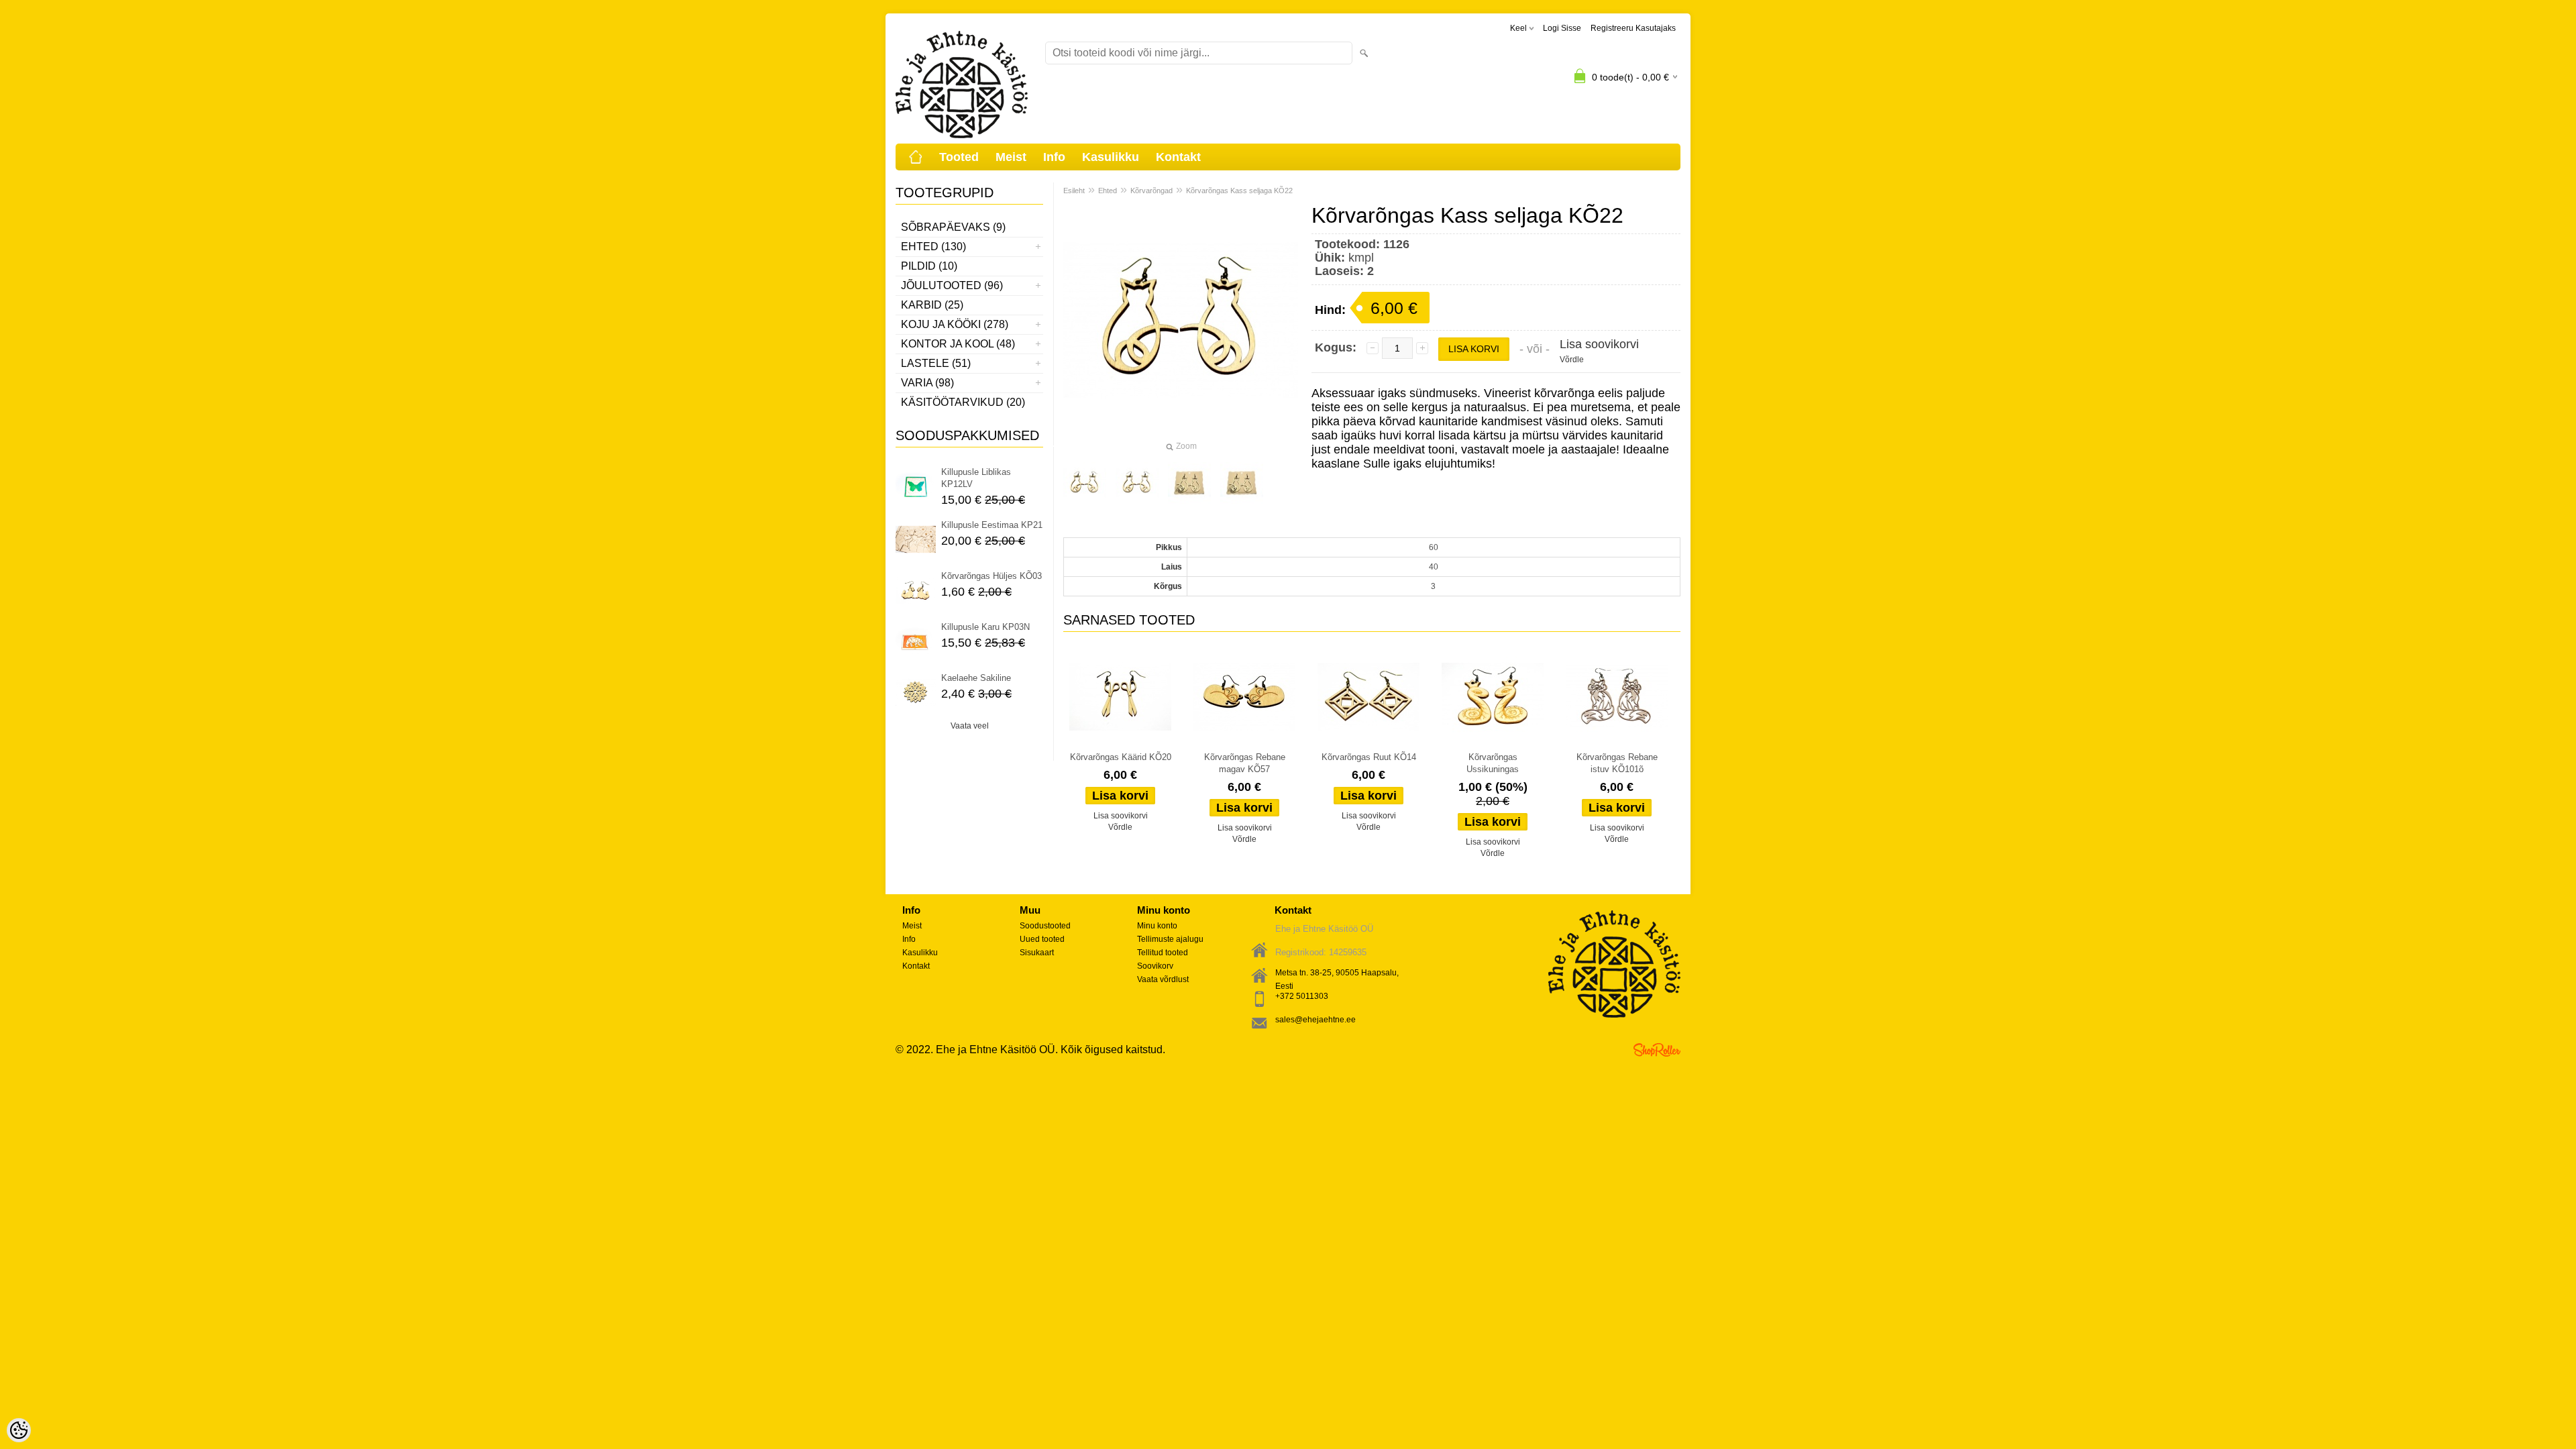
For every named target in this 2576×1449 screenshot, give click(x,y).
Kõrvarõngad (1151, 191)
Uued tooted (1042, 939)
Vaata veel (970, 726)
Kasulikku (1111, 157)
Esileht (1074, 191)
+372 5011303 (1302, 996)
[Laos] (1120, 697)
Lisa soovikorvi (1599, 344)
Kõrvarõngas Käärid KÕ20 (1121, 757)
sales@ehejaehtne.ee (1316, 1020)
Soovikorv (1155, 966)
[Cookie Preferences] (19, 1430)
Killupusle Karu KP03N (985, 627)
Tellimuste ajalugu (1170, 939)
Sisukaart (1037, 953)
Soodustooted (1045, 926)
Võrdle (1572, 360)
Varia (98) (927, 383)
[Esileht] (916, 157)
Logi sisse (1562, 28)
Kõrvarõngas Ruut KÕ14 (1369, 757)
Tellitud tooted (1163, 953)
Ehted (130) (933, 247)
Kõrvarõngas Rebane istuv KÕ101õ (1617, 763)
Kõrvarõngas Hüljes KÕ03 (991, 576)
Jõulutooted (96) (952, 285)
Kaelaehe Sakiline (976, 678)
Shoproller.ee (1657, 1050)
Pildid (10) (929, 266)
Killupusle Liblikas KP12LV (976, 478)
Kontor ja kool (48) (958, 344)
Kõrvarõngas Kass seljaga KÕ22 (1239, 191)
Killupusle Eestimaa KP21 (992, 525)
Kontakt (1178, 157)
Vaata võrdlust (1163, 979)
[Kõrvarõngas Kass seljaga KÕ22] (1085, 483)
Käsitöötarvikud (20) (963, 402)
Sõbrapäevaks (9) (953, 227)
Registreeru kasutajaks (1633, 28)
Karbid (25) (932, 305)
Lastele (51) (936, 363)
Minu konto (1157, 926)
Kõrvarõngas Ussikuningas (1493, 763)
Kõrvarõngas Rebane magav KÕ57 (1245, 763)
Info (1054, 157)
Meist (1011, 157)
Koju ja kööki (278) (955, 324)
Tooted (959, 157)
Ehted (1108, 191)
